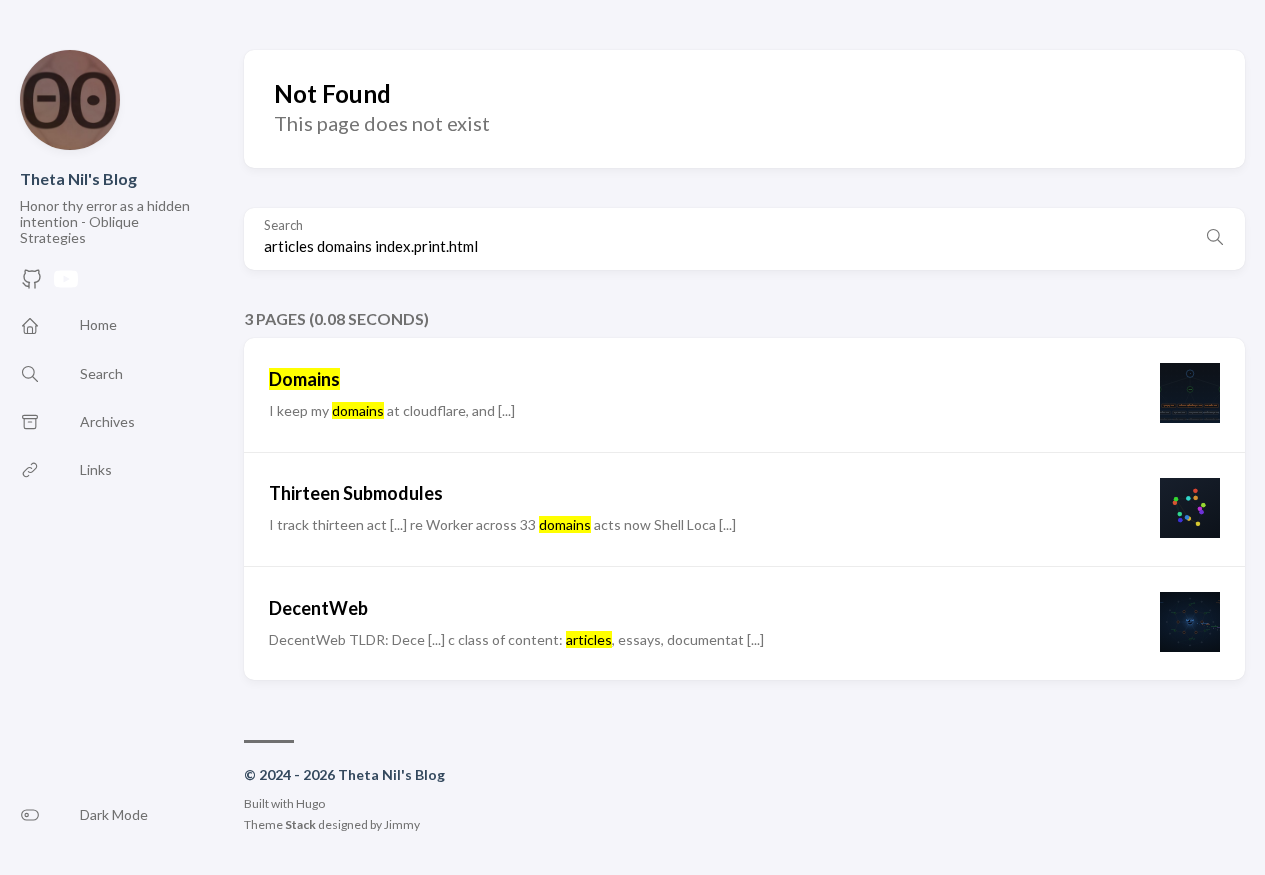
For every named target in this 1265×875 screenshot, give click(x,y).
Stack (300, 824)
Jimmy (402, 824)
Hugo (310, 803)
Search (283, 225)
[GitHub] (32, 284)
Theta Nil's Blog (78, 178)
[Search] (1215, 239)
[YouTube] (66, 284)
